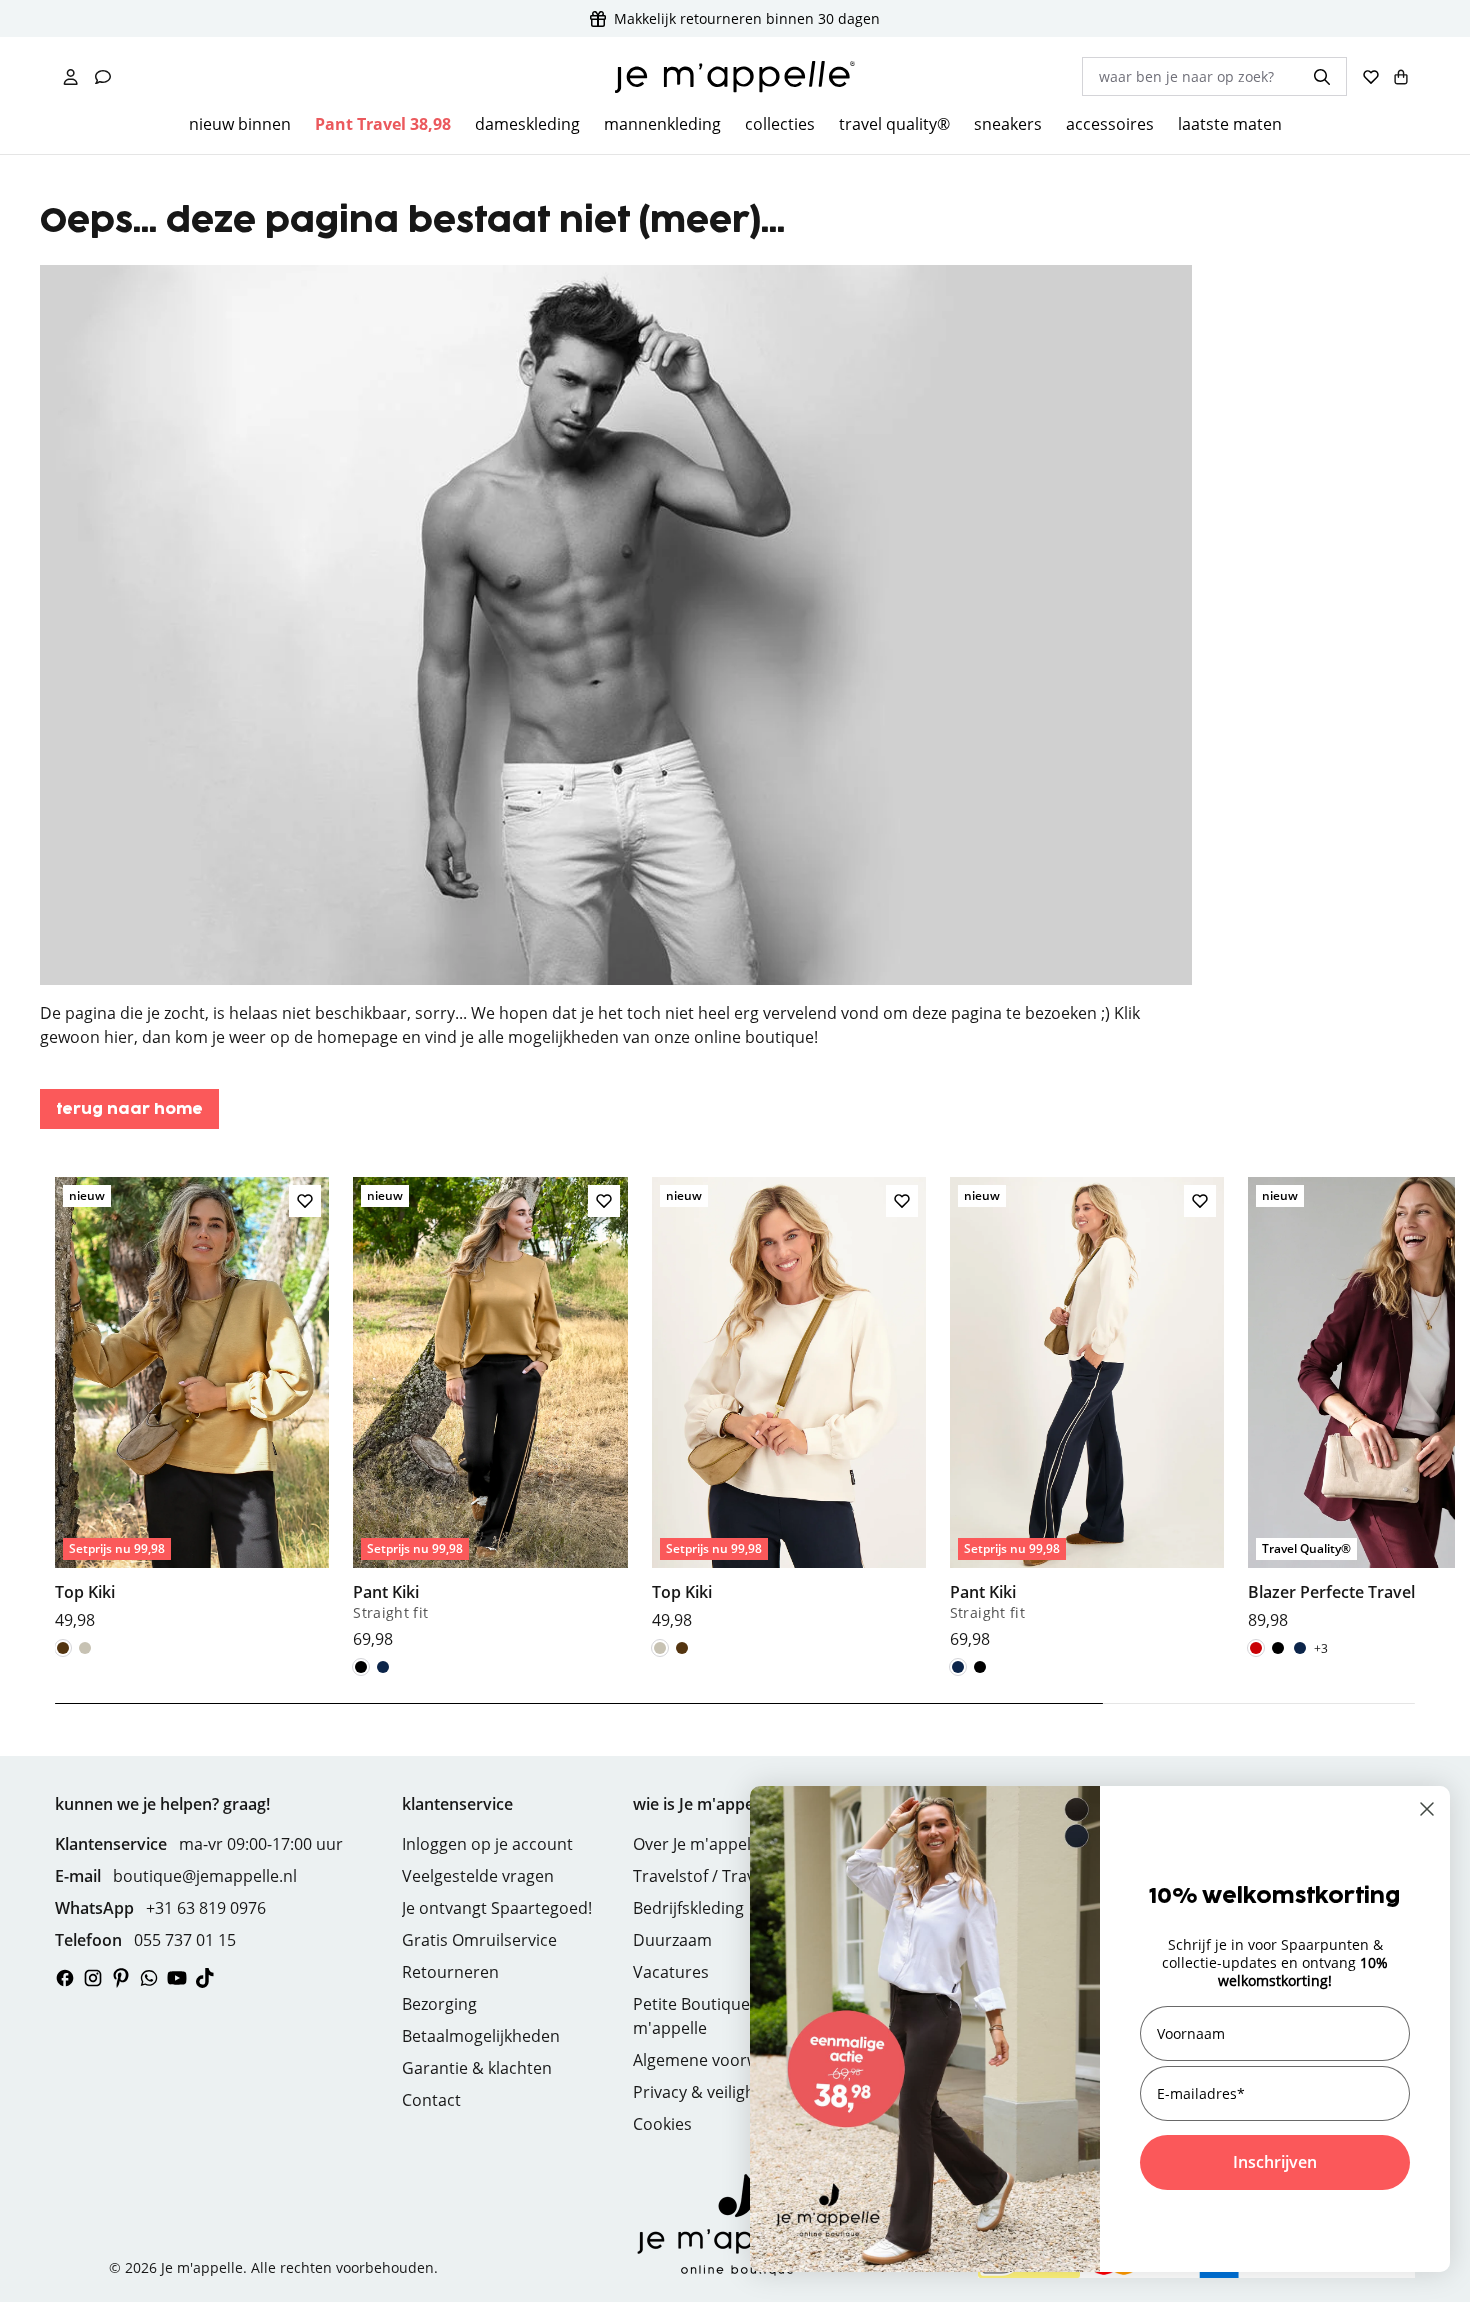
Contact (431, 2100)
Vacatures (671, 1972)
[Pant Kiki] (490, 1413)
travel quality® (894, 124)
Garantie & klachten (477, 2068)
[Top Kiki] (192, 1404)
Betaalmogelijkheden (481, 2036)
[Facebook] (65, 1978)
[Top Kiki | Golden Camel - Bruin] (63, 1648)
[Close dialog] (1427, 1809)
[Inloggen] (71, 77)
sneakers (1008, 124)
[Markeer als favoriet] (305, 1201)
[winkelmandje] (1401, 77)
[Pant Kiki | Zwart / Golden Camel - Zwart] (361, 1667)
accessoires (1110, 124)
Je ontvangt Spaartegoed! (497, 1908)
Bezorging (439, 2004)
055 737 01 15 (185, 1940)
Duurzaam (672, 1940)
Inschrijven (1275, 2162)
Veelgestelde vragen (478, 1876)
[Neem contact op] (103, 77)
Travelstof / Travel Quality (729, 1876)
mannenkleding (662, 124)
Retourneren (450, 1972)
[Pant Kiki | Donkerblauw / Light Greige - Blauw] (383, 1667)
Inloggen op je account (487, 1844)
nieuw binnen (240, 124)
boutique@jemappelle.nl (205, 1876)
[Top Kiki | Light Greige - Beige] (85, 1648)
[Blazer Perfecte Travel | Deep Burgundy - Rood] (1256, 1648)
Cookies (662, 2124)
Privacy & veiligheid (705, 2092)
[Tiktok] (205, 1978)
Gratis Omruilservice (479, 1940)
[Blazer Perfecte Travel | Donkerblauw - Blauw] (1300, 1648)
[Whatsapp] (149, 1978)
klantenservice (457, 1804)
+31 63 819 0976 (206, 1908)
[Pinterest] (121, 1978)
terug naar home (129, 1109)
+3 (1321, 1648)
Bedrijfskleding (688, 1908)
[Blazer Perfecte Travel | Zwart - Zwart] (1278, 1648)
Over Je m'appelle (698, 1844)
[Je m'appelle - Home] (735, 77)
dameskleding (527, 124)
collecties (780, 124)
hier (119, 1037)
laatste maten (1230, 124)
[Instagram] (93, 1978)
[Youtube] (177, 1978)
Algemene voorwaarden (723, 2060)
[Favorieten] (1371, 77)
